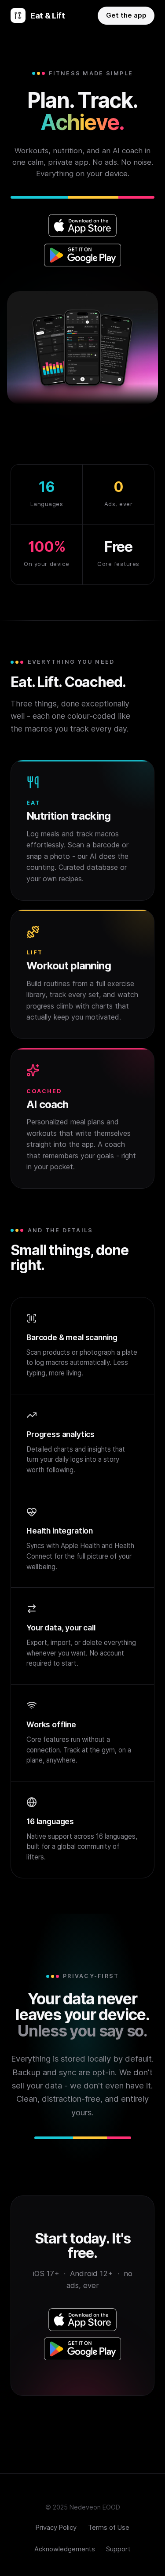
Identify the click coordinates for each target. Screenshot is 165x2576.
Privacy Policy (56, 2528)
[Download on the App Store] (83, 225)
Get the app (126, 15)
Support (118, 2549)
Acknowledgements (65, 2549)
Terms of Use (109, 2528)
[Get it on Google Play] (83, 255)
